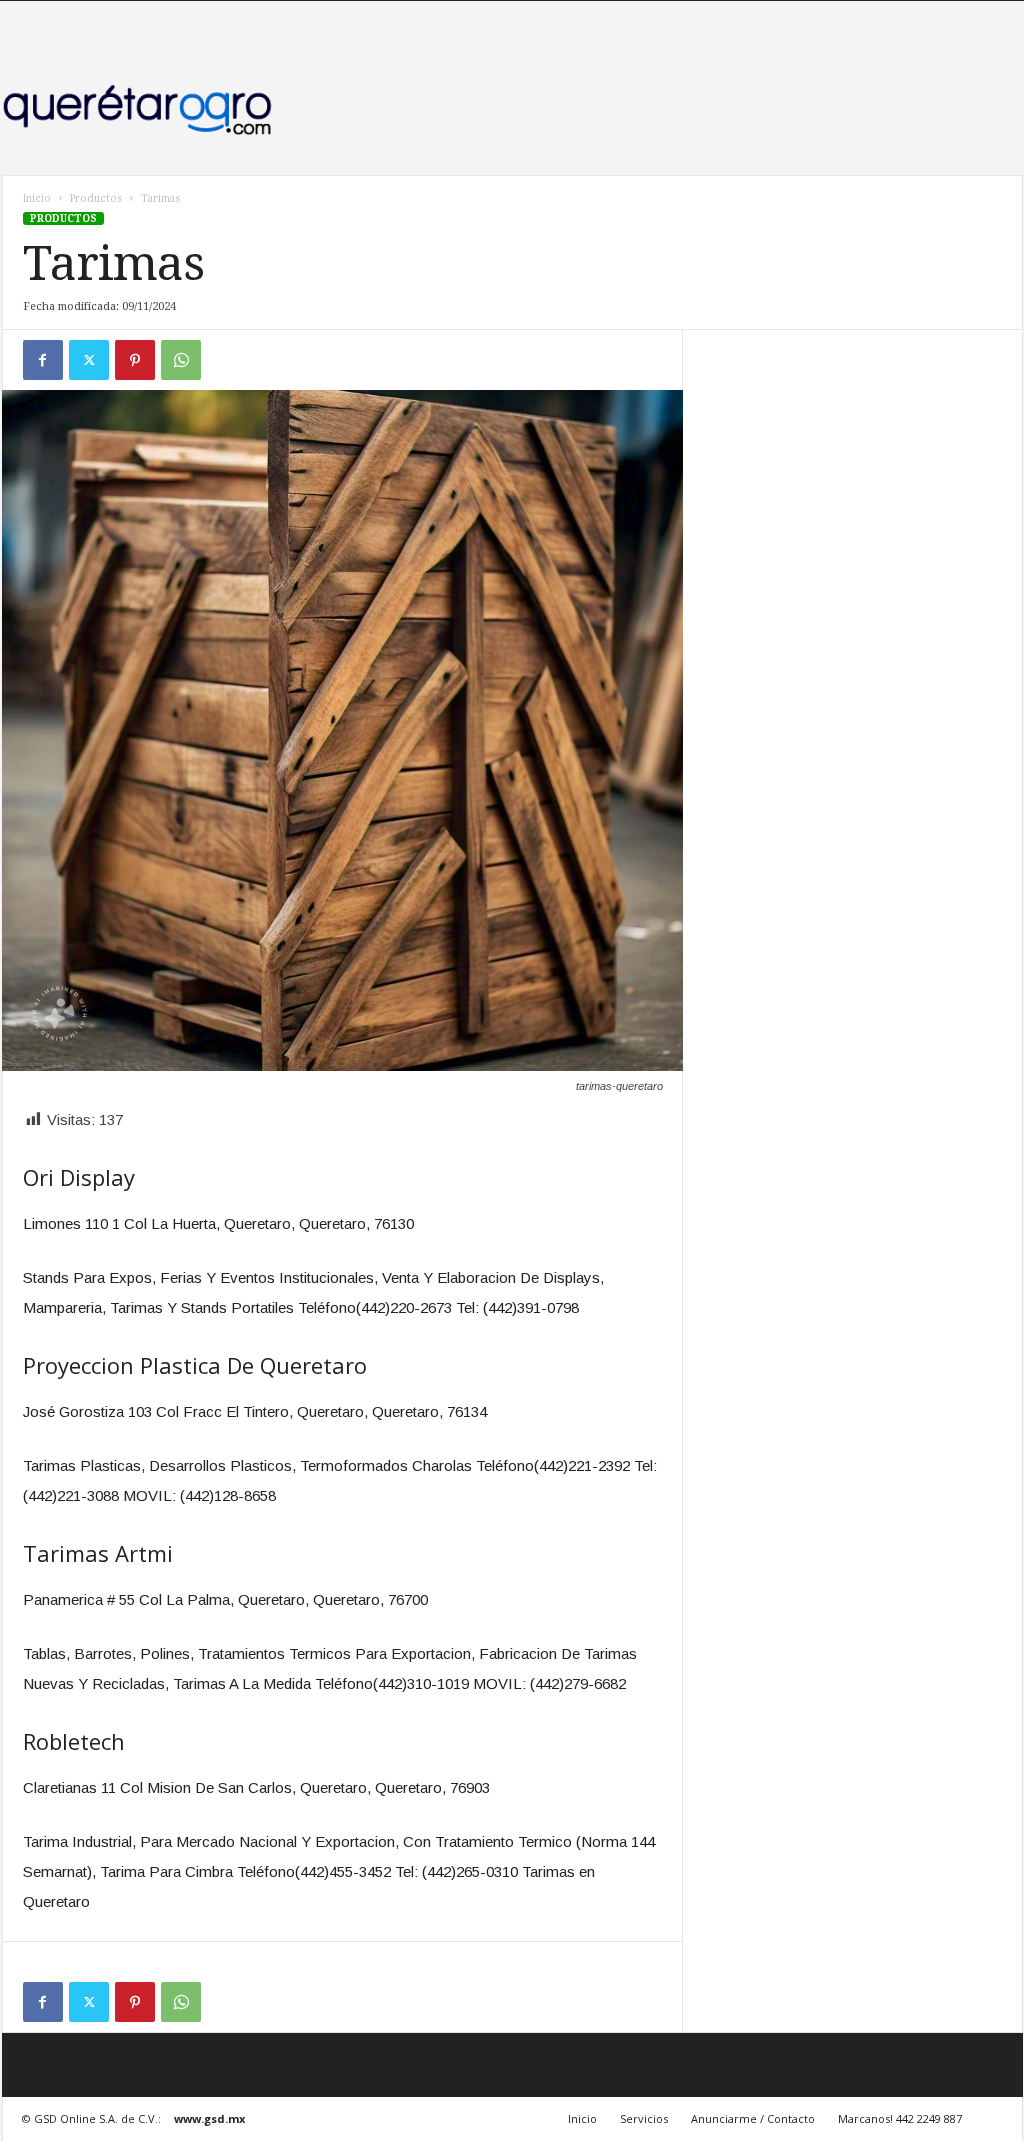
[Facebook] (43, 360)
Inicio (37, 198)
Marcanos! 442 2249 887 (900, 2118)
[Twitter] (89, 360)
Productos (96, 198)
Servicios (644, 2118)
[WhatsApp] (181, 360)
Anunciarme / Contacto (753, 2118)
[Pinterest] (135, 360)
